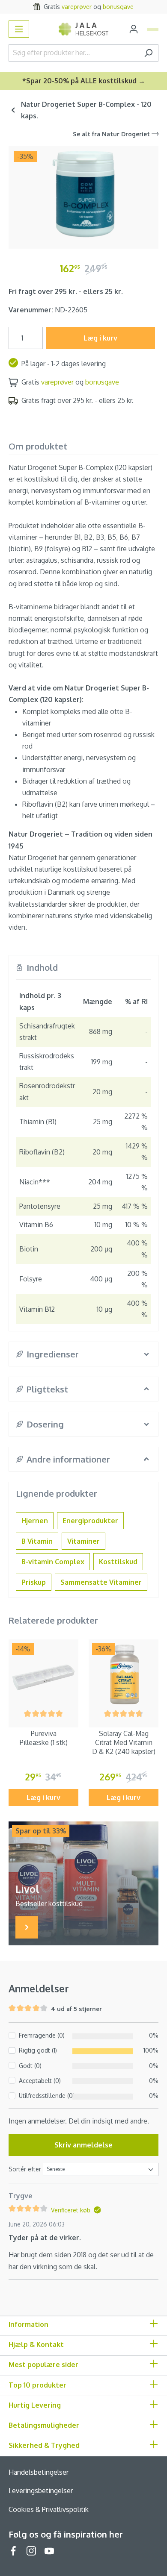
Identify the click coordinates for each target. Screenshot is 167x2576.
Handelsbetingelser (39, 2472)
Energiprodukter (90, 1521)
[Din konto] (134, 29)
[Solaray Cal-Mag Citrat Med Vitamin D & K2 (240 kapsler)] (124, 1674)
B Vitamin (37, 1541)
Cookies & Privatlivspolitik (49, 2509)
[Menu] (19, 29)
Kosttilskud (118, 1562)
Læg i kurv (100, 338)
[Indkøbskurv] (153, 29)
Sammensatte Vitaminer (101, 1582)
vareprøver (57, 382)
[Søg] (148, 53)
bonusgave (102, 382)
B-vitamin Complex (53, 1562)
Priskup (34, 1582)
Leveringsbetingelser (41, 2491)
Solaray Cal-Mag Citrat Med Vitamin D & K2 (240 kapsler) (124, 1742)
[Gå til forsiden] (84, 29)
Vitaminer (83, 1541)
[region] (83, 194)
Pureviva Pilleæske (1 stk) (44, 1738)
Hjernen (35, 1521)
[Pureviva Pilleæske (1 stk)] (43, 1674)
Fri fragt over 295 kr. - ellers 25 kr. (66, 291)
